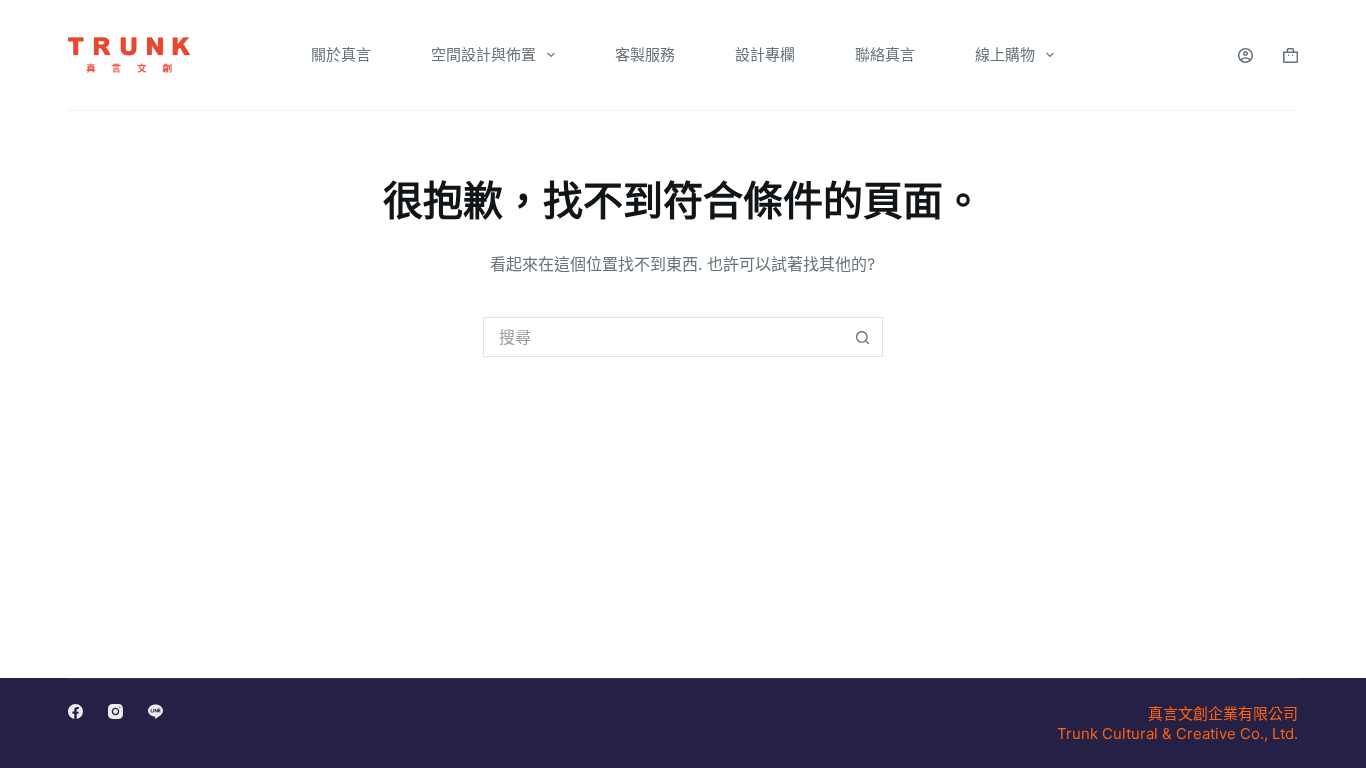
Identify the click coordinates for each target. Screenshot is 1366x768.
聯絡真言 (885, 54)
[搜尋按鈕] (863, 337)
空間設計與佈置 (483, 54)
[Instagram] (115, 711)
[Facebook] (75, 711)
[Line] (155, 711)
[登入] (1245, 55)
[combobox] (664, 337)
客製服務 (645, 54)
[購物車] (1290, 55)
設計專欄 (765, 54)
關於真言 (341, 54)
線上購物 (1005, 54)
